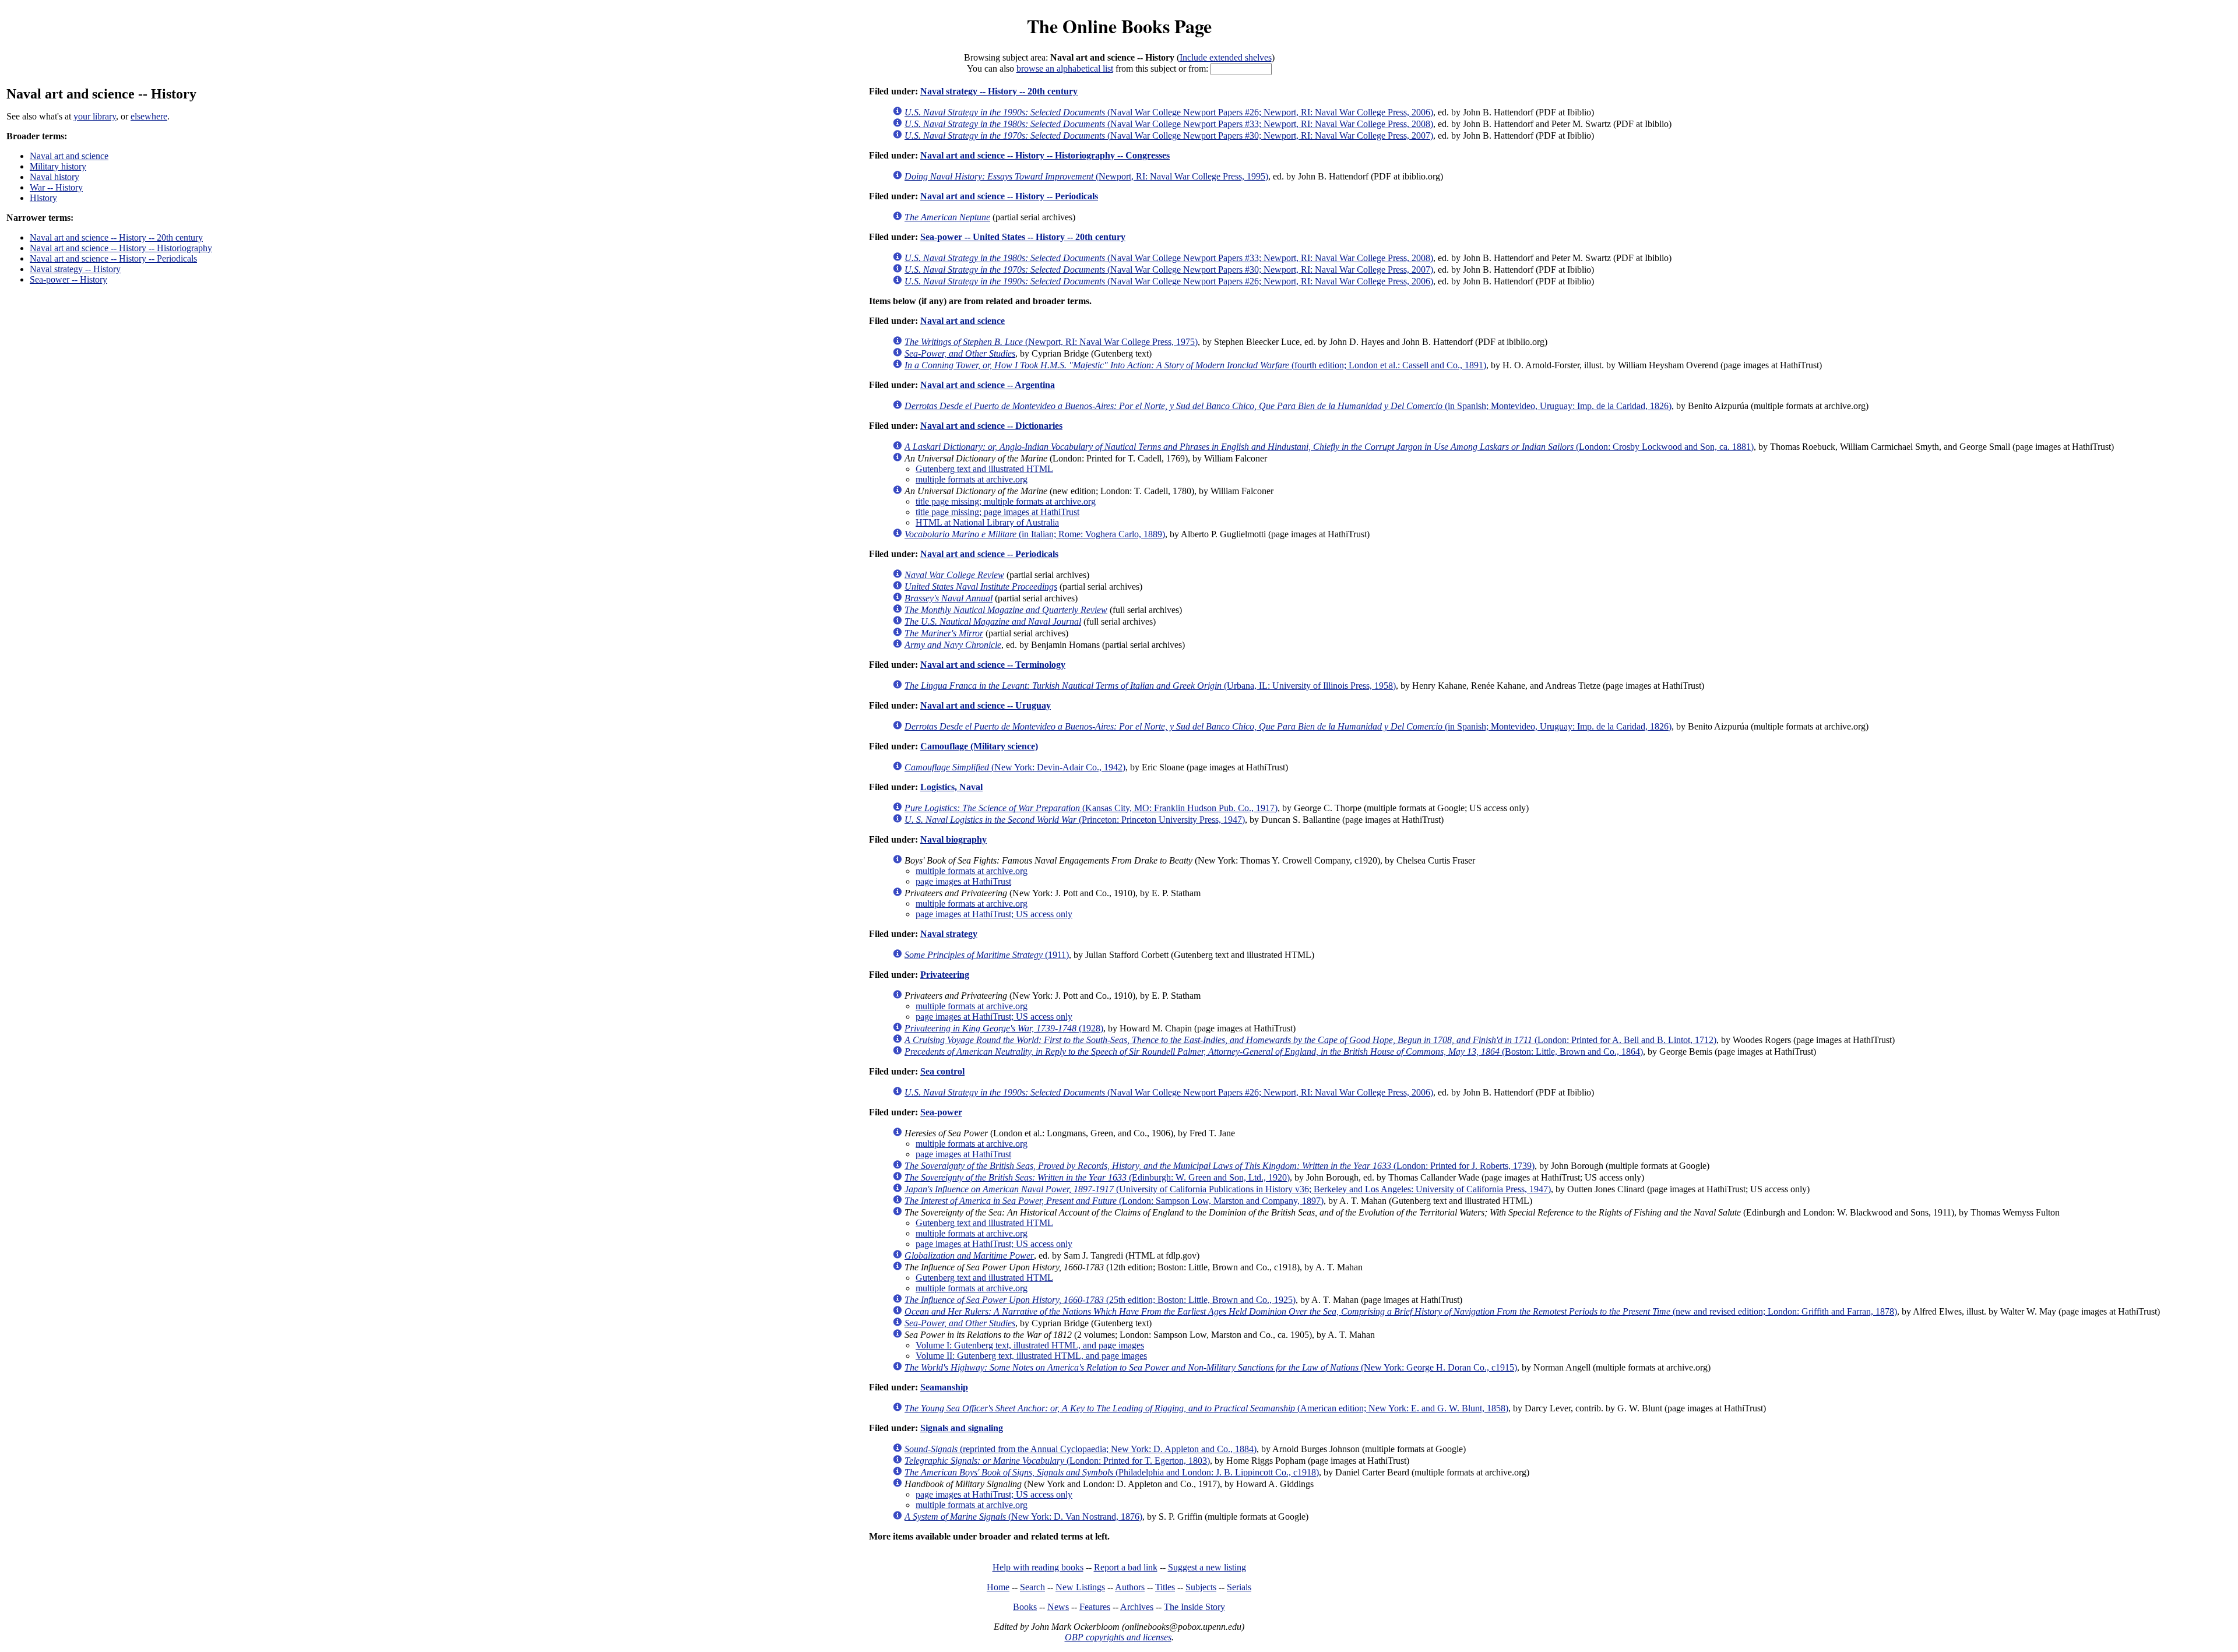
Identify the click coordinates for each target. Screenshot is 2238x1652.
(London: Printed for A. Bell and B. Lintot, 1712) (1310, 1040)
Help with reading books (1038, 1567)
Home (998, 1587)
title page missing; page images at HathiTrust (997, 512)
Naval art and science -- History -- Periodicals (113, 258)
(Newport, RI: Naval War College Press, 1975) (1051, 342)
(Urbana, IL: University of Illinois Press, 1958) (1150, 686)
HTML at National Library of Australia (987, 522)
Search (1032, 1587)
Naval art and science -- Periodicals (989, 554)
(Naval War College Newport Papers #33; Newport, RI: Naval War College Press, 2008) (1169, 124)
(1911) (987, 955)
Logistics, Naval (951, 787)
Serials (1239, 1587)
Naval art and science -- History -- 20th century (116, 237)
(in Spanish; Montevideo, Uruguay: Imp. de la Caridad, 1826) (1288, 406)
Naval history (54, 177)
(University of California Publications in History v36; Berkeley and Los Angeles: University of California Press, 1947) (1228, 1189)
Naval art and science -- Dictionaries (991, 426)
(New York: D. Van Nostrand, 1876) (1023, 1517)
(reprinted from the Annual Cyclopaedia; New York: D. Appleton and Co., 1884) (1081, 1449)
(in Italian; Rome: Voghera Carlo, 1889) (1035, 534)
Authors (1130, 1587)
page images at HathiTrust (963, 881)
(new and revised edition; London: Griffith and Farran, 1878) (1401, 1311)
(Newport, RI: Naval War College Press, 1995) (1086, 176)
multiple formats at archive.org (972, 479)
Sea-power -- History (68, 279)
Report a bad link (1126, 1567)
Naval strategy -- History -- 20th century (999, 91)
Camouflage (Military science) (979, 746)
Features (1095, 1607)
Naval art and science (69, 156)
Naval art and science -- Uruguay (986, 705)
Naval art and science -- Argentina (988, 385)
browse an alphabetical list (1065, 68)
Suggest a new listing (1207, 1567)
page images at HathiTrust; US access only (994, 914)
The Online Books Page (1119, 26)
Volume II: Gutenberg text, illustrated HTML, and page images (1031, 1356)
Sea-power (941, 1112)
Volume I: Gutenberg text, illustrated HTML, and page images (1030, 1345)
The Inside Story (1194, 1607)
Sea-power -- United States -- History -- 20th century (1023, 237)
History (43, 198)
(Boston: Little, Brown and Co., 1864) (1274, 1052)
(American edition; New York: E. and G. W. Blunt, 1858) (1206, 1408)
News (1058, 1607)
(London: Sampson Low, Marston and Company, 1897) (1114, 1201)
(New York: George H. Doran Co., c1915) (1211, 1367)
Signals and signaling (962, 1428)
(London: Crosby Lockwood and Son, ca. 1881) (1329, 447)
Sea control (942, 1071)
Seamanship (944, 1387)
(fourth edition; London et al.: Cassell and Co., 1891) (1195, 365)
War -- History (56, 187)
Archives (1137, 1607)
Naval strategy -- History (75, 269)
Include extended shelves (1226, 57)
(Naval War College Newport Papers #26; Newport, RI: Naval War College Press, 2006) (1169, 112)
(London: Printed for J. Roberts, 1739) (1220, 1166)
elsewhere (149, 116)
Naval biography (953, 839)
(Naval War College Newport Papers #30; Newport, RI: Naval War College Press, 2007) (1169, 135)
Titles (1165, 1587)
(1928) (1004, 1028)
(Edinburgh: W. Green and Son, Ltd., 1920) (1097, 1177)
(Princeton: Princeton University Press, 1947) (1075, 820)
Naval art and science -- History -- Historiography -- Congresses (1045, 155)
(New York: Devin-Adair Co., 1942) (1015, 767)
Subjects (1201, 1587)
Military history (58, 166)
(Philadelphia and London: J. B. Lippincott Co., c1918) (1112, 1472)
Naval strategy (949, 934)
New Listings (1080, 1587)
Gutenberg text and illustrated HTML (984, 469)
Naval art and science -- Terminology (993, 665)
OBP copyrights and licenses (1118, 1637)
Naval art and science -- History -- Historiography (121, 248)
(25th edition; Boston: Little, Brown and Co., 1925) (1100, 1300)
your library (95, 116)
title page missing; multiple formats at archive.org (1006, 501)
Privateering (945, 975)
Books (1025, 1607)
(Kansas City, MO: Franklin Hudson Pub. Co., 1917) (1091, 808)
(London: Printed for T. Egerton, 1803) (1057, 1461)
